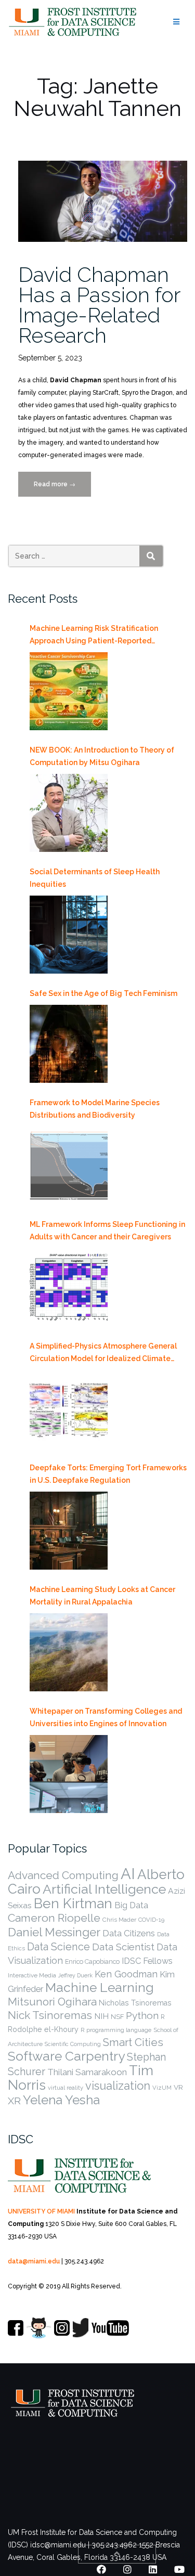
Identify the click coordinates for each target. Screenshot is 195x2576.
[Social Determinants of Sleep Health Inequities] (69, 935)
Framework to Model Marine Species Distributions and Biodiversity (95, 1109)
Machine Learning (100, 1988)
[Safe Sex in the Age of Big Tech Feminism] (69, 1044)
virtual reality (66, 2088)
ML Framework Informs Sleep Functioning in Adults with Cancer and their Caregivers (107, 1231)
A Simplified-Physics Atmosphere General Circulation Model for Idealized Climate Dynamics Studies (103, 1353)
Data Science (58, 1947)
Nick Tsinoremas (50, 2015)
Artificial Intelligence (104, 1889)
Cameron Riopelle (54, 1918)
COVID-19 (151, 1920)
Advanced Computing (63, 1875)
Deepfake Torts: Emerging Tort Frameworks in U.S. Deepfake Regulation (108, 1474)
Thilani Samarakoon (87, 2072)
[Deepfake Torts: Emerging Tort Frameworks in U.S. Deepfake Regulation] (69, 1531)
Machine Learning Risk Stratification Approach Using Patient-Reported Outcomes (94, 636)
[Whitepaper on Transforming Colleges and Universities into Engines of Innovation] (69, 1774)
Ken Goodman (126, 1974)
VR (178, 2087)
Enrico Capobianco (92, 1962)
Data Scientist (123, 1947)
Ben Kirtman (73, 1903)
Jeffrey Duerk (75, 1975)
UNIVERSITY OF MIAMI (41, 2211)
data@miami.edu (34, 2261)
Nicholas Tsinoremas (135, 2003)
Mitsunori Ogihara (52, 2002)
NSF (117, 2017)
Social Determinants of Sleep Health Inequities (95, 878)
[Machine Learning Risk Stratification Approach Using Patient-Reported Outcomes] (69, 691)
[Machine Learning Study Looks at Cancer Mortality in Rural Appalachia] (69, 1652)
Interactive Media (32, 1975)
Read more (62, 489)
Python (142, 2015)
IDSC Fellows (147, 1961)
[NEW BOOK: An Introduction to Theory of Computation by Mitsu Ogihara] (69, 813)
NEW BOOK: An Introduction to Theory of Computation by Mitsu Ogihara (102, 756)
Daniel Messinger (54, 1932)
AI (128, 1874)
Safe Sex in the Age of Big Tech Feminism (103, 993)
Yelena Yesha (61, 2100)
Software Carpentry (66, 2056)
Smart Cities (133, 2042)
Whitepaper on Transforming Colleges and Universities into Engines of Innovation (106, 1717)
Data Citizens (129, 1933)
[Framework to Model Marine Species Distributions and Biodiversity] (69, 1166)
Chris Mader (119, 1920)
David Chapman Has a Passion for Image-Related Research (99, 305)
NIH (101, 2016)
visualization (118, 2086)
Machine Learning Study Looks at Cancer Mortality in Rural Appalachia (102, 1596)
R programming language (116, 2030)
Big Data (131, 1905)
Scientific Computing (73, 2044)
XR (14, 2101)
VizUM (162, 2088)
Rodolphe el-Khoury (43, 2029)
